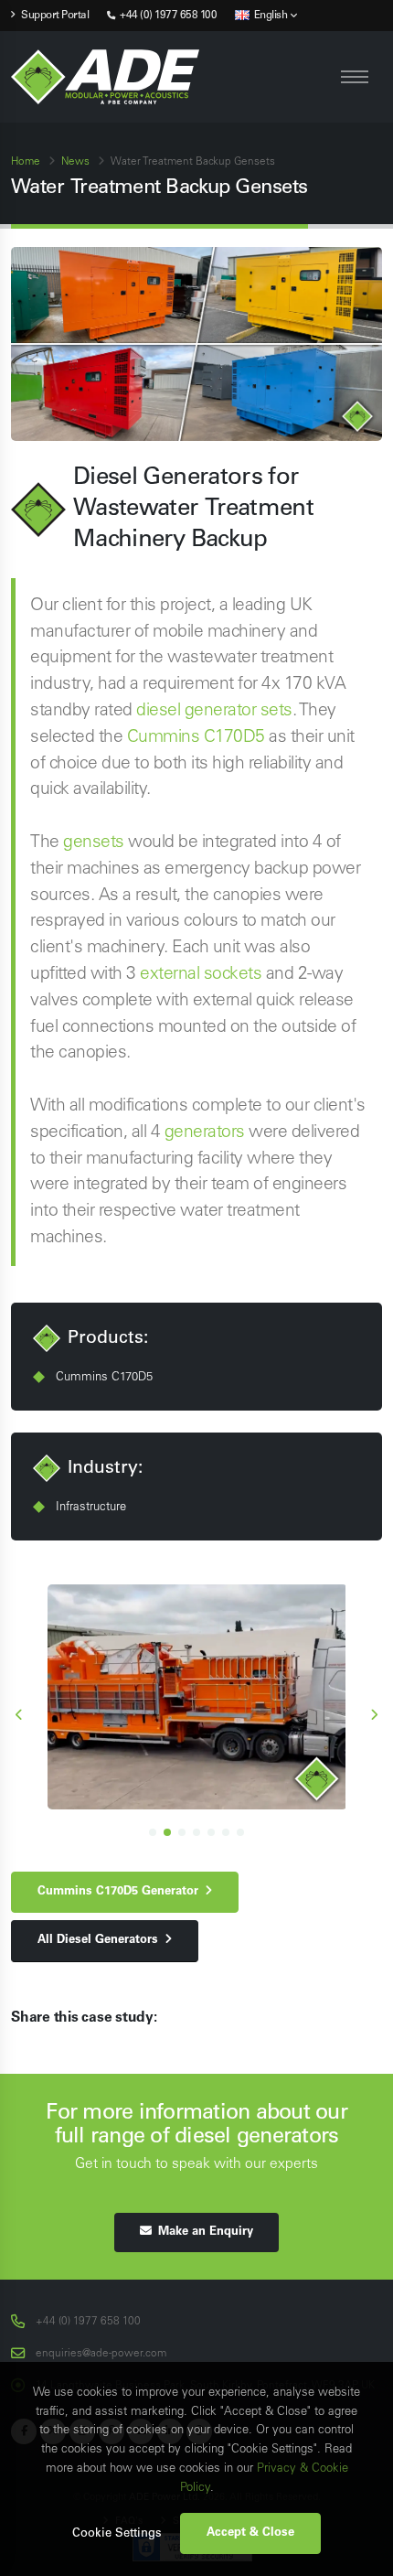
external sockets (201, 974)
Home (26, 162)
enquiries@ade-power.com (101, 2354)
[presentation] (20, 1717)
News (75, 162)
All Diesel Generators (101, 1940)
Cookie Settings (117, 2534)
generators (205, 1132)
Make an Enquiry (202, 2232)
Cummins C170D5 (196, 737)
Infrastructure (91, 1507)
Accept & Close (250, 2533)
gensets (94, 843)
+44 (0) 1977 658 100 (167, 16)
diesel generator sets (214, 711)
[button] (153, 1832)
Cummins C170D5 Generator (121, 1892)
